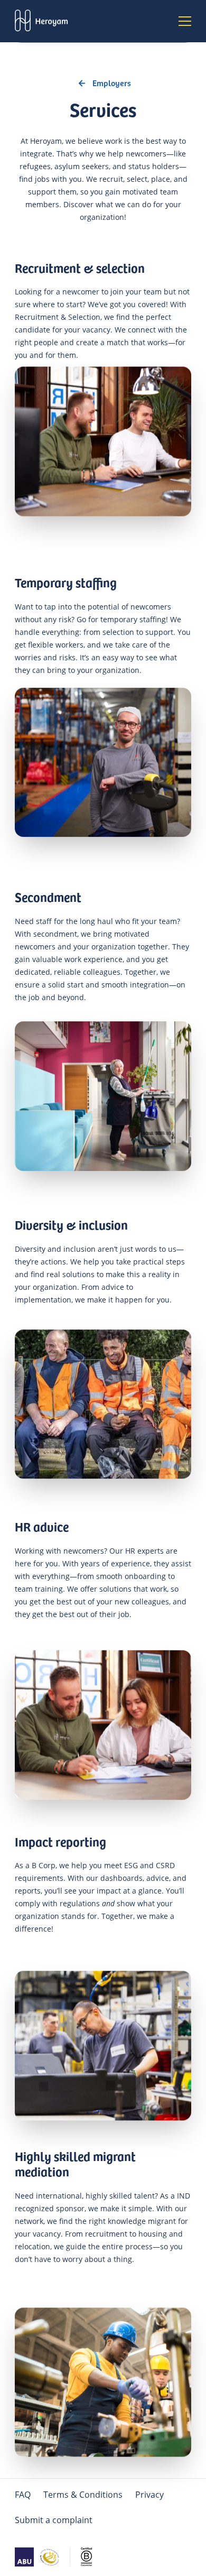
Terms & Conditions (83, 2495)
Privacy (149, 2495)
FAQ (23, 2495)
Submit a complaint (54, 2520)
